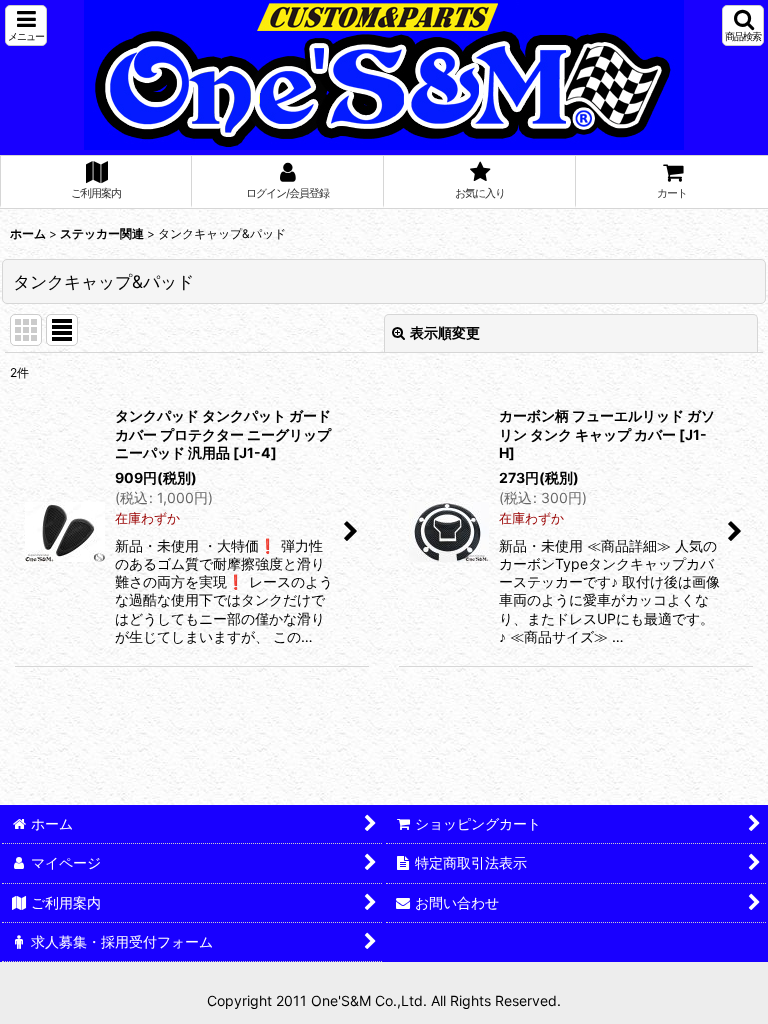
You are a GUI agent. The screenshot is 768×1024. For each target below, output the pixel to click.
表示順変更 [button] (445, 332)
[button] (26, 25)
